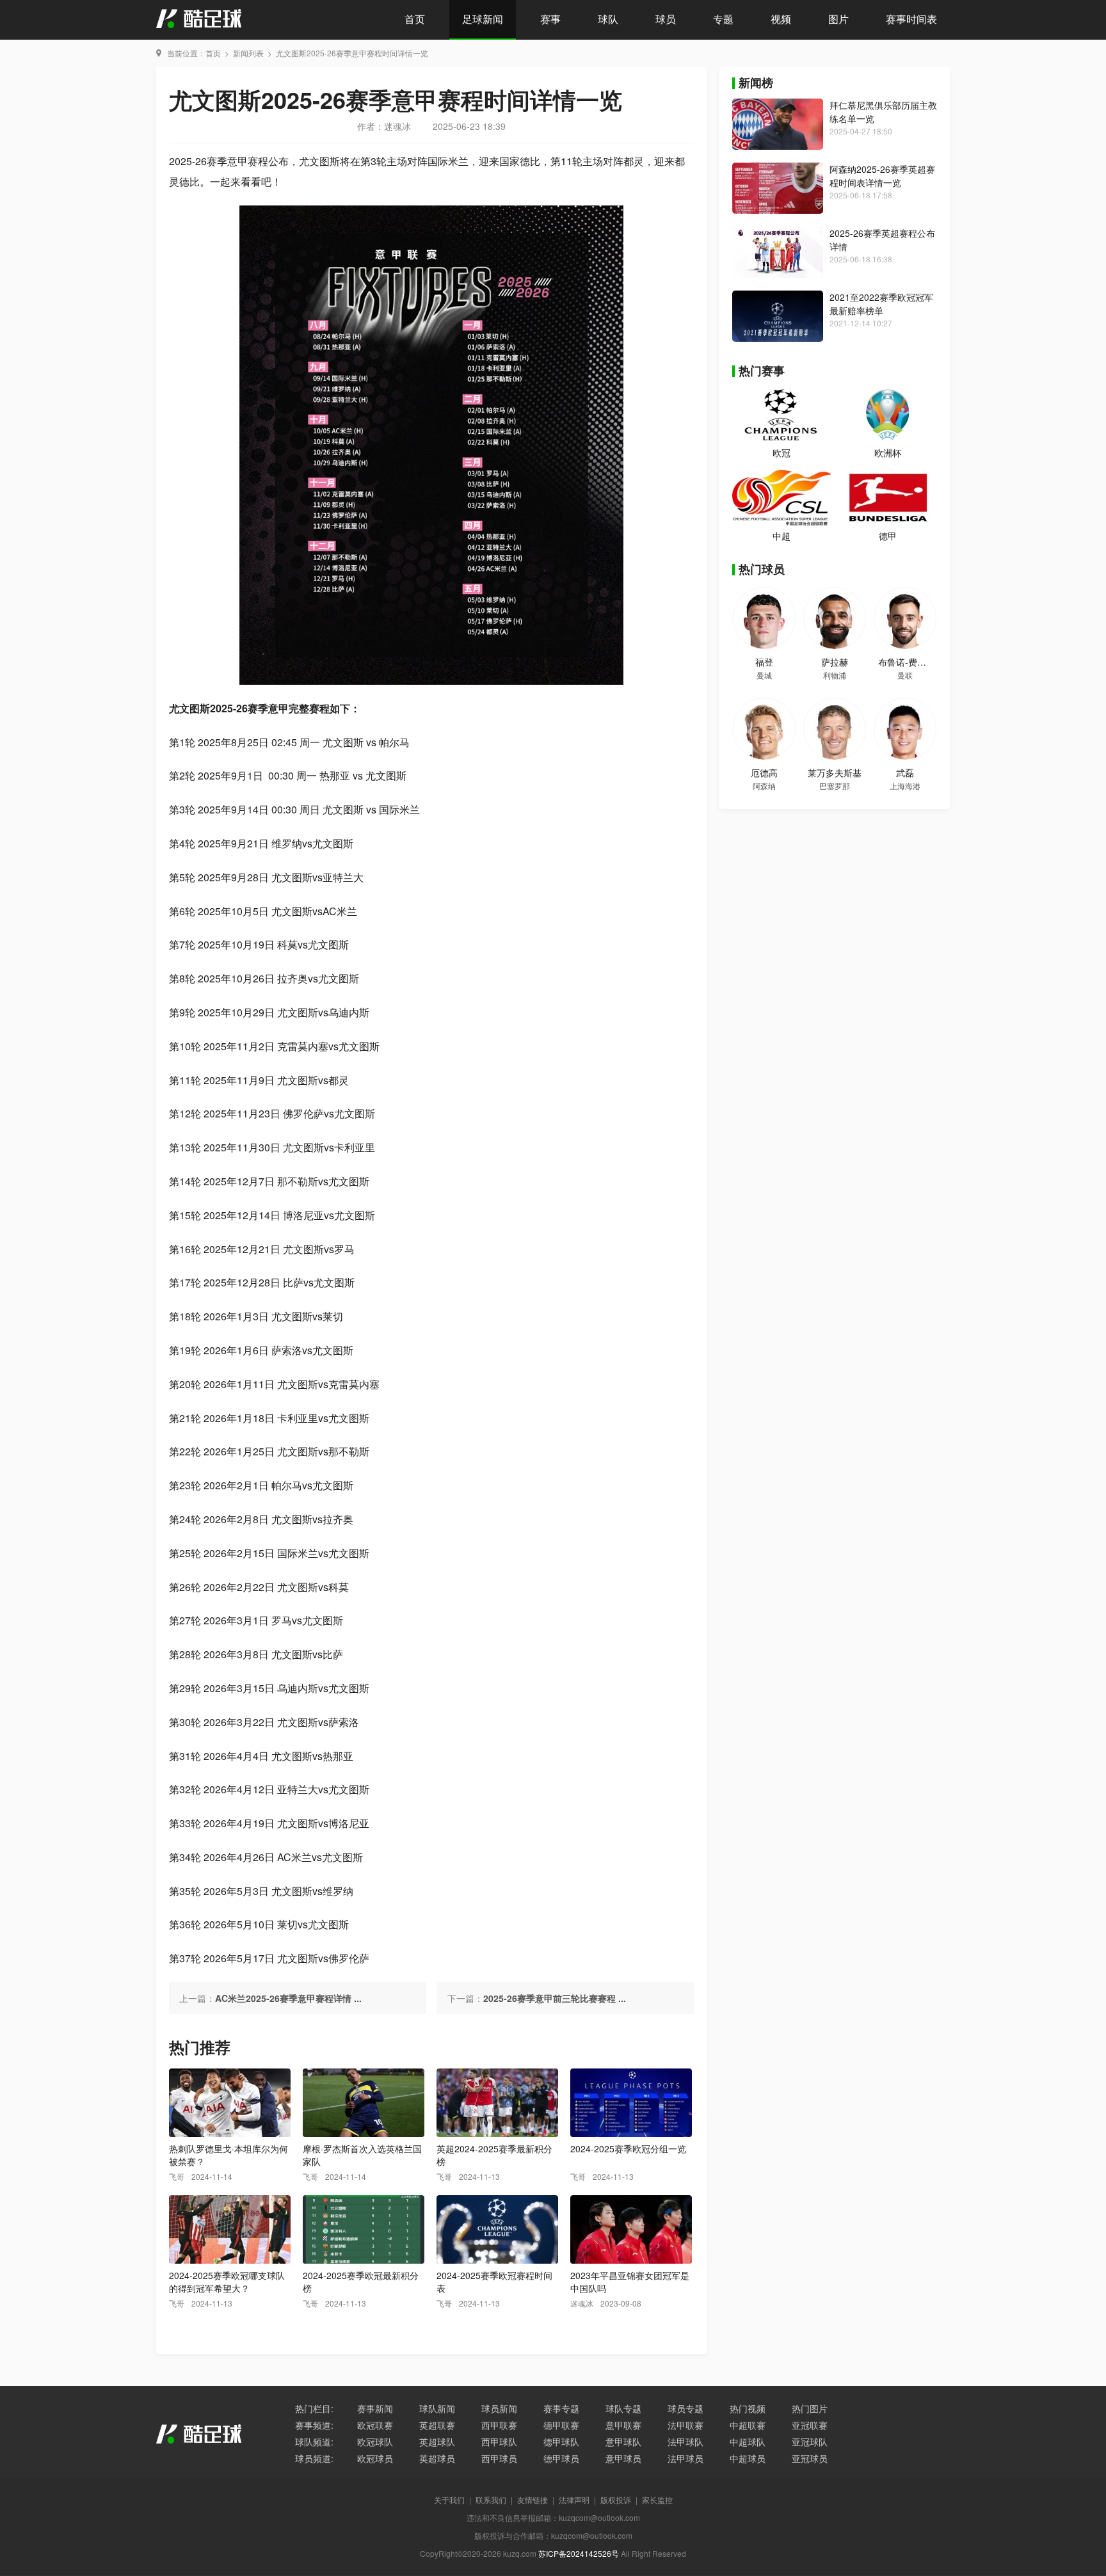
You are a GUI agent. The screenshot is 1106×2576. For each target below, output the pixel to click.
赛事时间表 (911, 19)
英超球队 (437, 2442)
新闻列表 (248, 53)
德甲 (888, 536)
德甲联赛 (561, 2425)
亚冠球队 (810, 2442)
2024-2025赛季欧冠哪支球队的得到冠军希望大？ (227, 2282)
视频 (781, 19)
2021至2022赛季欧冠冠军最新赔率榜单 (881, 304)
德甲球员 (561, 2458)
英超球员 (437, 2458)
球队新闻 (437, 2408)
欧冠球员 (375, 2458)
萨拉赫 (835, 662)
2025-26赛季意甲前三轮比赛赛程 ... (555, 1998)
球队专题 (623, 2408)
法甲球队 (685, 2442)
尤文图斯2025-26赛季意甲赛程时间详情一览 (352, 53)
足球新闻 (483, 19)
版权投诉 (616, 2500)
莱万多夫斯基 (835, 772)
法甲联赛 (685, 2425)
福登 (764, 662)
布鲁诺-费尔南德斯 (916, 662)
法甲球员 (685, 2458)
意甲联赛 (623, 2425)
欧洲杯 (888, 452)
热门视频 (748, 2408)
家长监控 (657, 2500)
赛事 (550, 19)
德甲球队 (561, 2442)
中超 (781, 536)
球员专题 (685, 2408)
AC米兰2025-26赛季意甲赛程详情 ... (288, 1998)
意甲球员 (623, 2458)
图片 (838, 19)
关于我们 (449, 2500)
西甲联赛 (499, 2425)
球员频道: (314, 2458)
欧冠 (781, 452)
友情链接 (533, 2500)
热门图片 (810, 2408)
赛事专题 (561, 2408)
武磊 (905, 772)
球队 (608, 19)
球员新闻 (499, 2408)
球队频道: (314, 2442)
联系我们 (491, 2500)
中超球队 (748, 2442)
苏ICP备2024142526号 (579, 2553)
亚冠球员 (810, 2458)
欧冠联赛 (375, 2425)
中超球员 (748, 2458)
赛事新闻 (375, 2408)
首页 (415, 19)
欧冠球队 (375, 2442)
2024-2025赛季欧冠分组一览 (628, 2148)
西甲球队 (499, 2442)
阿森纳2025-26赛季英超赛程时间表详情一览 (882, 176)
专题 (723, 19)
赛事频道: (314, 2425)
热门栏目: (314, 2408)
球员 (666, 19)
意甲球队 (623, 2442)
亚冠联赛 (810, 2425)
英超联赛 (437, 2425)
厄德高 (764, 772)
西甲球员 (499, 2458)
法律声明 (574, 2500)
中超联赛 (748, 2425)
